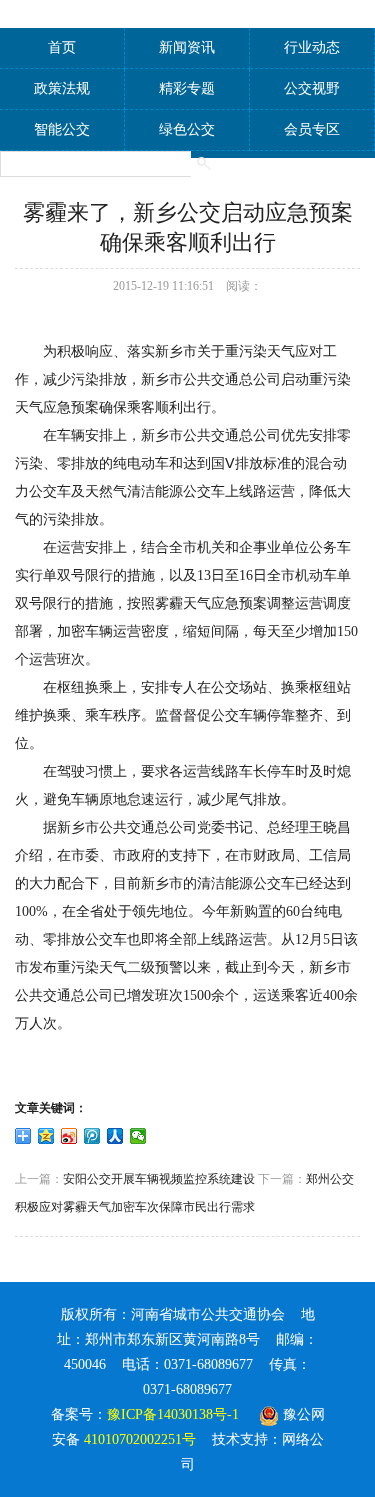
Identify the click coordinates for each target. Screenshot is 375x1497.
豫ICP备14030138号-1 (173, 1414)
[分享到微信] (138, 1136)
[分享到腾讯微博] (92, 1136)
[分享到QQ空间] (46, 1136)
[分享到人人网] (115, 1136)
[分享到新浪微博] (69, 1136)
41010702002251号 (140, 1439)
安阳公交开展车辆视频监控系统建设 (159, 1179)
